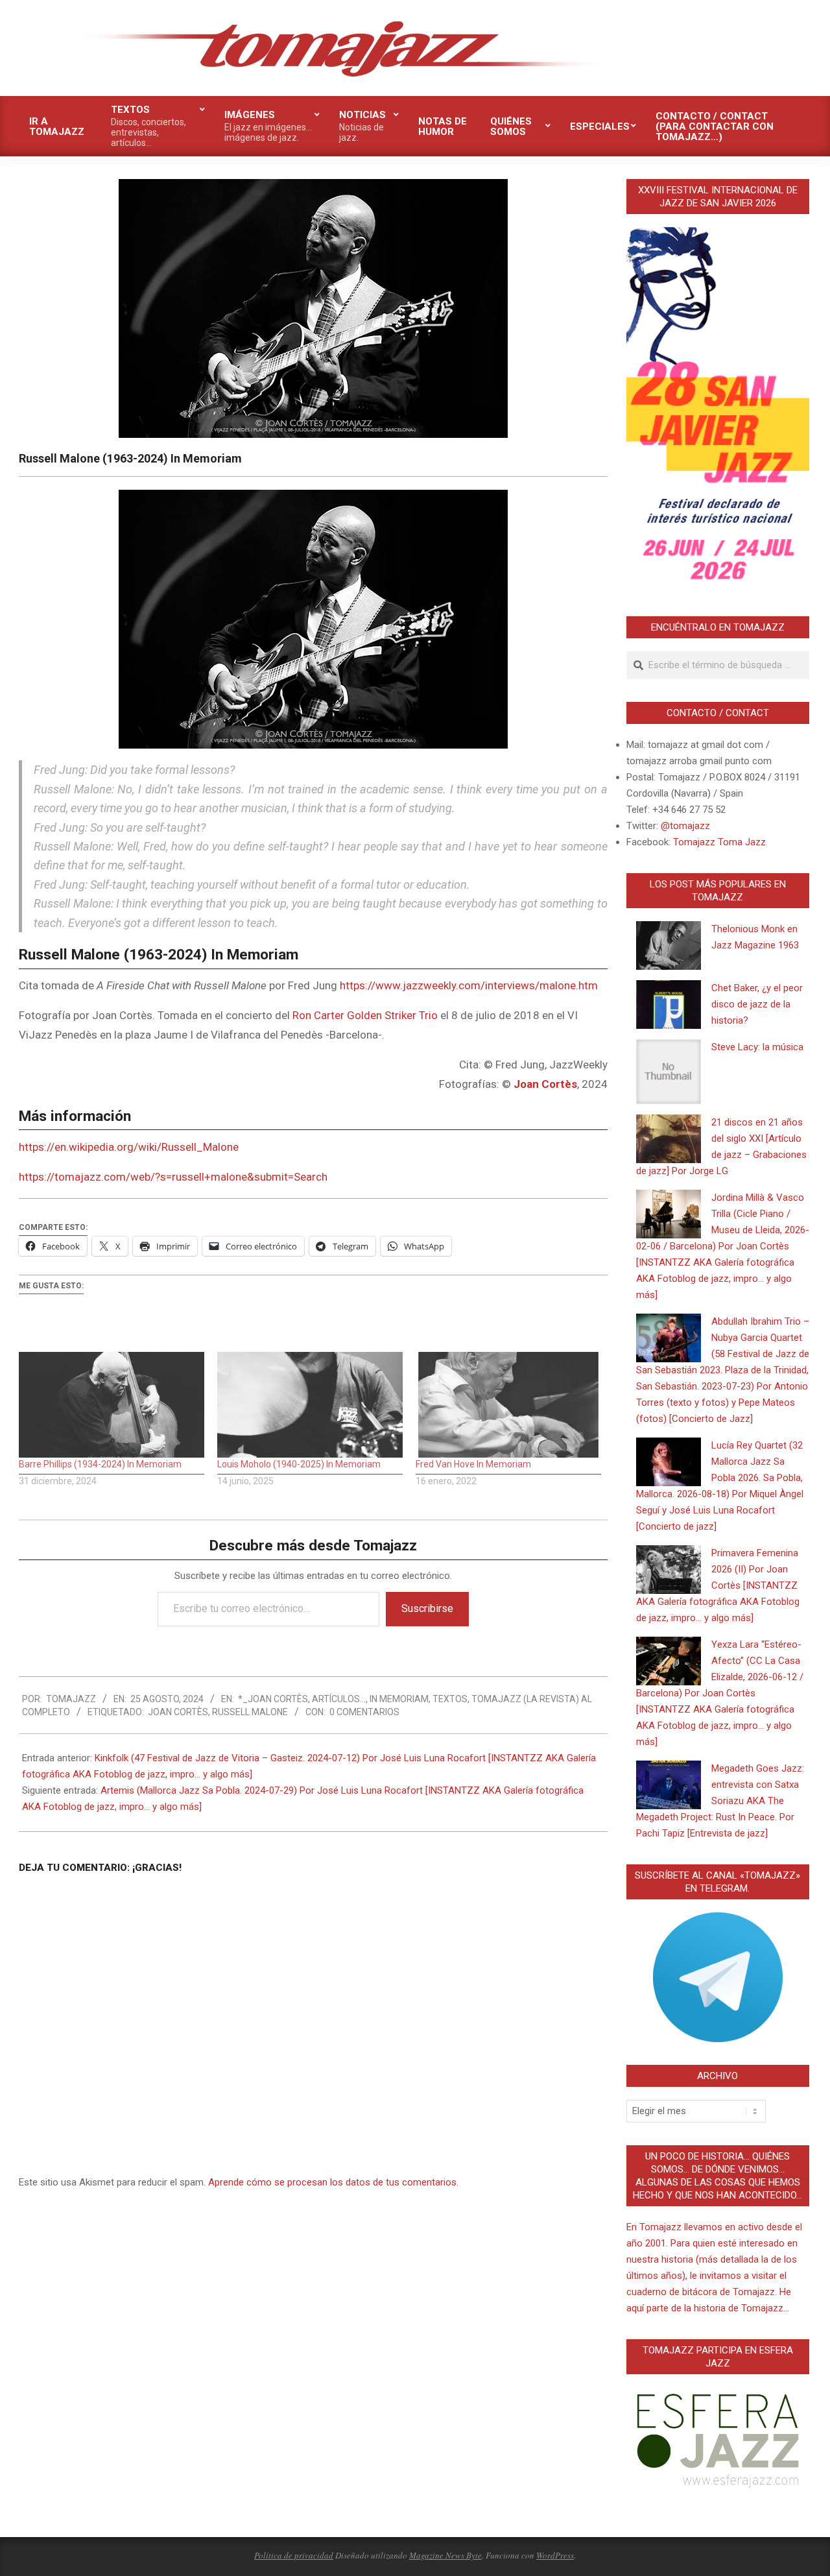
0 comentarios (364, 1712)
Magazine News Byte (445, 2555)
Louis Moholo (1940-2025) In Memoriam (299, 1464)
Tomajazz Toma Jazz (719, 842)
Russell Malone (250, 1712)
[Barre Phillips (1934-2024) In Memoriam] (112, 1405)
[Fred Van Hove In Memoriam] (508, 1405)
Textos (450, 1699)
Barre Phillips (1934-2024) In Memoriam (100, 1464)
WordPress (555, 2555)
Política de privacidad (294, 2555)
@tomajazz (685, 826)
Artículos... (339, 1699)
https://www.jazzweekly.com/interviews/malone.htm (469, 985)
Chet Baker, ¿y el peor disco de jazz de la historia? (757, 1004)
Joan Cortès (178, 1712)
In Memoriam (399, 1699)
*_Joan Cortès (273, 1699)
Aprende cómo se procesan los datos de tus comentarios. (333, 2182)
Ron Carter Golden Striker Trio (365, 1015)
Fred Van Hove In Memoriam (473, 1464)
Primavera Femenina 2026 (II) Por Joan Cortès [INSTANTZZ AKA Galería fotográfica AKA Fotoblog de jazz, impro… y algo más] (718, 1585)
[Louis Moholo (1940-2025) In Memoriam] (310, 1405)
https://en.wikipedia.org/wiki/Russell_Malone (129, 1147)
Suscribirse (427, 1608)
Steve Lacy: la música (757, 1047)
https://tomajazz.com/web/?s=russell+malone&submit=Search (173, 1177)
